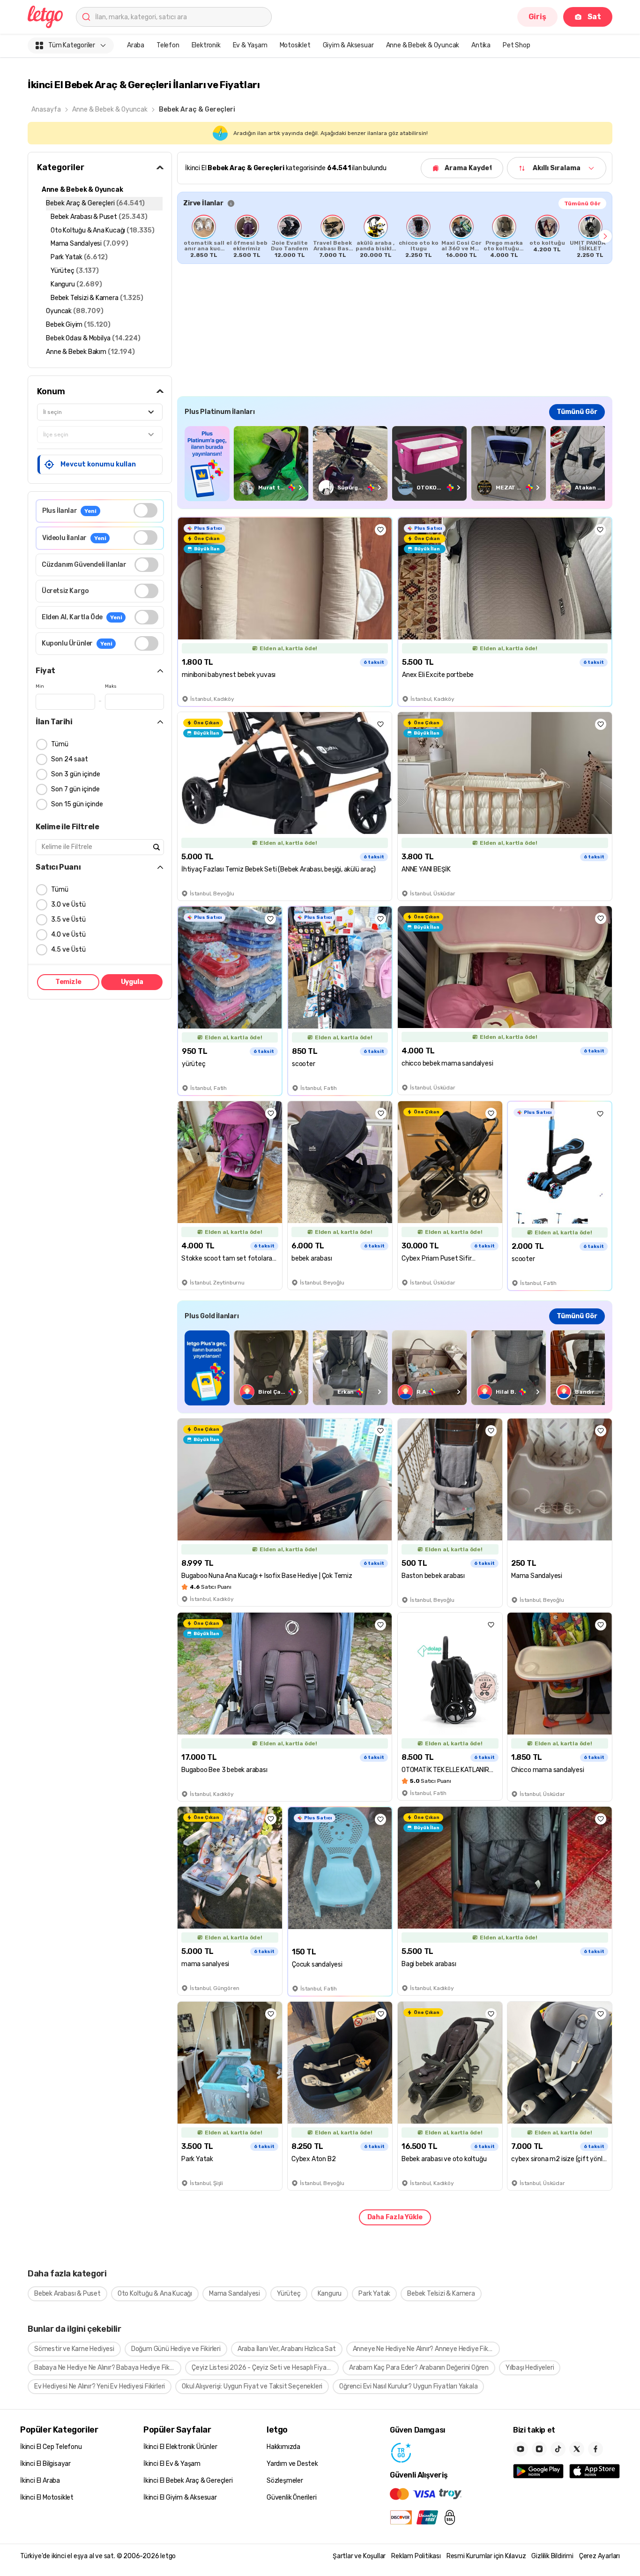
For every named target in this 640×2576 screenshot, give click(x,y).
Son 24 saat (70, 759)
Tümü (60, 744)
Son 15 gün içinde (77, 804)
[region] (395, 236)
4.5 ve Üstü (68, 950)
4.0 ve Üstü (68, 935)
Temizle (68, 982)
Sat (594, 17)
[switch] (145, 510)
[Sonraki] (605, 236)
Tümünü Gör (582, 203)
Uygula (132, 982)
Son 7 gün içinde (75, 789)
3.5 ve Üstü (68, 920)
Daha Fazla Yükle (395, 2217)
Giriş (537, 17)
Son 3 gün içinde (76, 774)
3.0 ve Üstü (68, 905)
